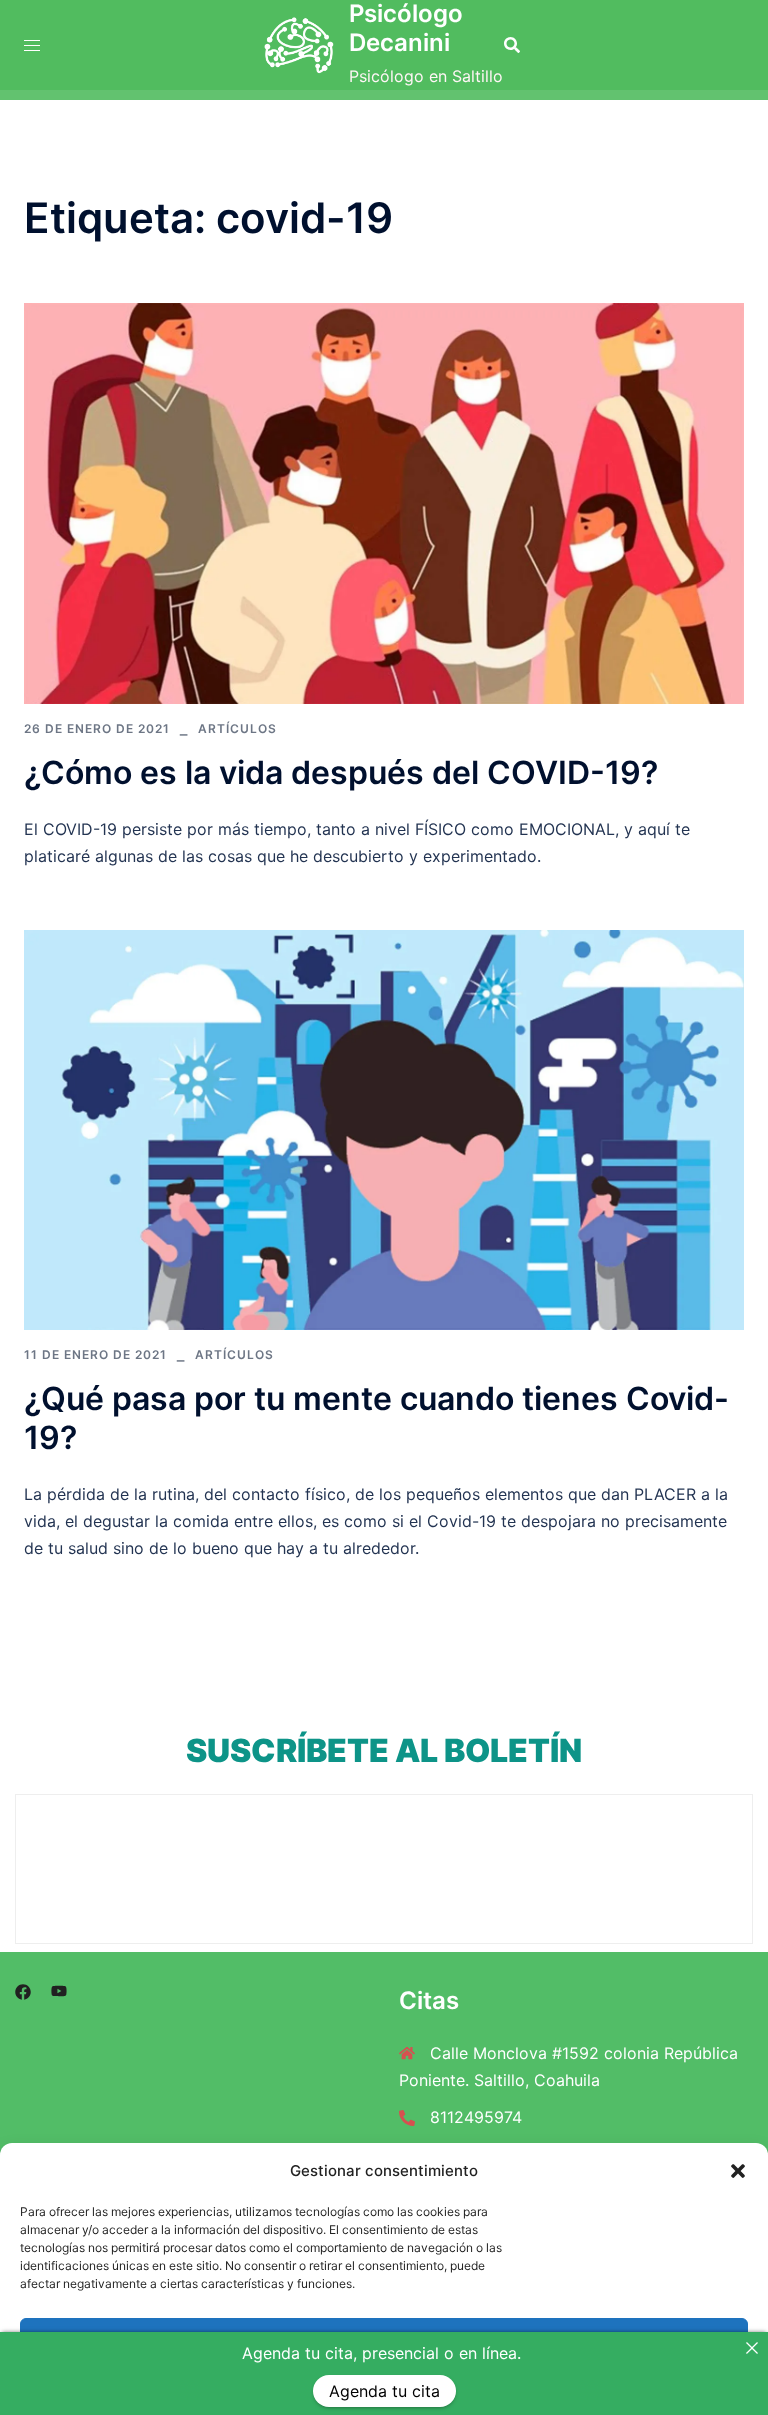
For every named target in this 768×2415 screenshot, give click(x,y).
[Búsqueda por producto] (512, 45)
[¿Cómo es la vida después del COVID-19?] (384, 502)
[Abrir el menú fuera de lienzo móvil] (32, 45)
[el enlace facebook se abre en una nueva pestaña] (23, 1990)
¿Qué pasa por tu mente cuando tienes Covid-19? (376, 1417)
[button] (738, 2171)
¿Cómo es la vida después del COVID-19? (341, 772)
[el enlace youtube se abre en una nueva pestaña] (59, 1990)
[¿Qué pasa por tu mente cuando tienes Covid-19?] (384, 1129)
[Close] (752, 2348)
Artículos (237, 728)
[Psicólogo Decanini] (299, 45)
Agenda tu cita (384, 2391)
